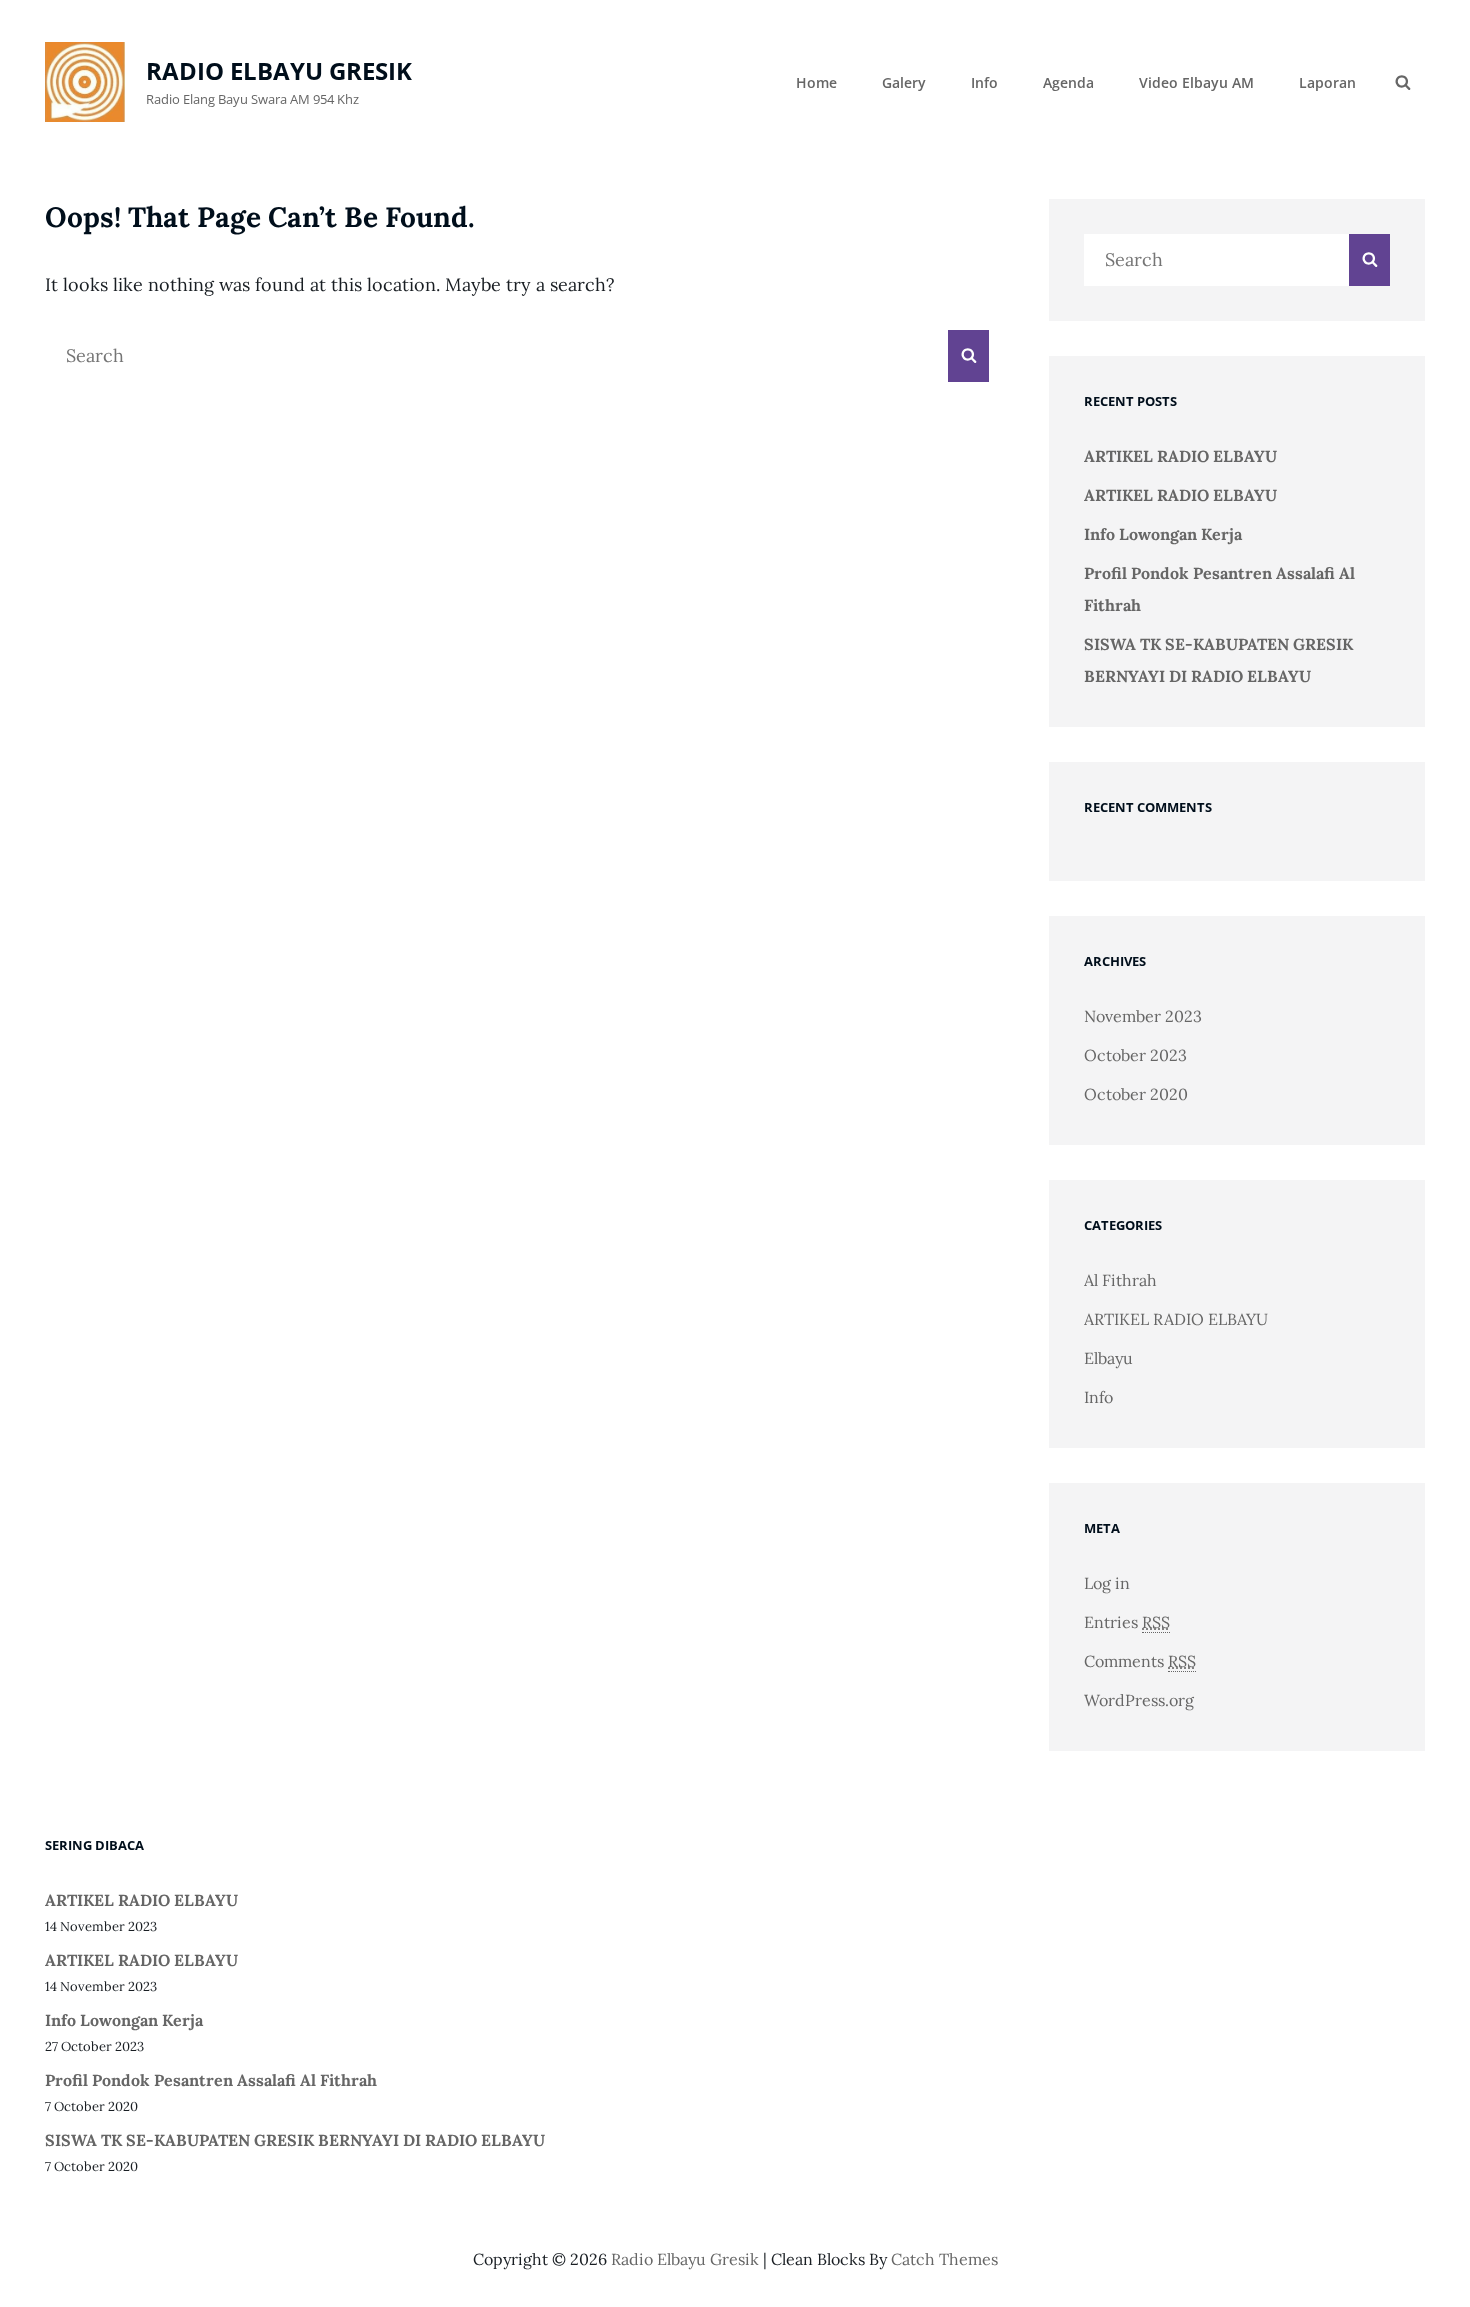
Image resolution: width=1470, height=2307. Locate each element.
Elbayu (1108, 1358)
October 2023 (1135, 1055)
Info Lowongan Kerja (1163, 534)
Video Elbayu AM (1196, 82)
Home (816, 82)
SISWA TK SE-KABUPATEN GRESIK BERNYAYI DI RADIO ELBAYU (295, 2140)
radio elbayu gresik (279, 70)
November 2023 (1143, 1016)
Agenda (1068, 82)
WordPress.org (1139, 1700)
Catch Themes (944, 2259)
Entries (1127, 1622)
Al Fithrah (1120, 1280)
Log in (1107, 1583)
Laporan (1327, 82)
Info (984, 82)
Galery (904, 82)
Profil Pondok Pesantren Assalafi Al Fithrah (211, 2080)
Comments (1140, 1661)
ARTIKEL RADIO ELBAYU (1180, 456)
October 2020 (1136, 1094)
